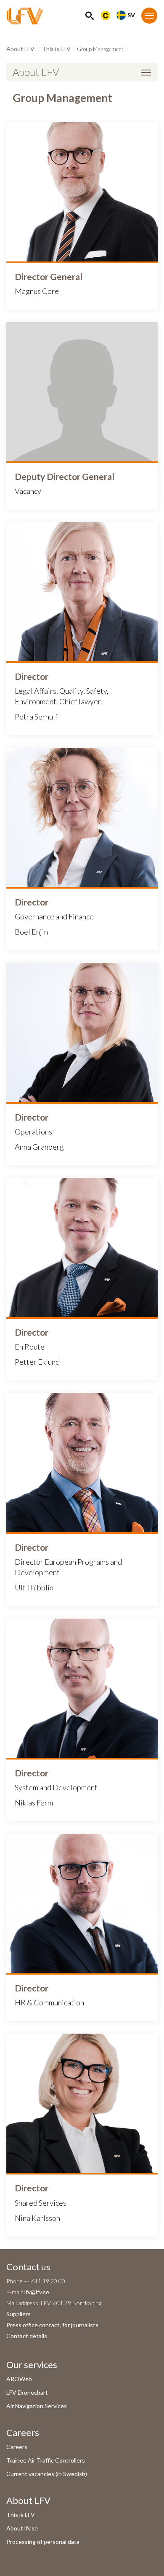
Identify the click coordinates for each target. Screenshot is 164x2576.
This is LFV (56, 49)
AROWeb (19, 2379)
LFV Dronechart (27, 2392)
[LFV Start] (25, 16)
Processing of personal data (43, 2542)
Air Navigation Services (37, 2406)
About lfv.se (22, 2528)
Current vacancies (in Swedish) (47, 2474)
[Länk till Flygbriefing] (106, 15)
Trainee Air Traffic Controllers (46, 2460)
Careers (17, 2447)
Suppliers (19, 2314)
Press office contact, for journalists (52, 2325)
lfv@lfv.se (37, 2292)
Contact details (27, 2336)
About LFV (20, 49)
